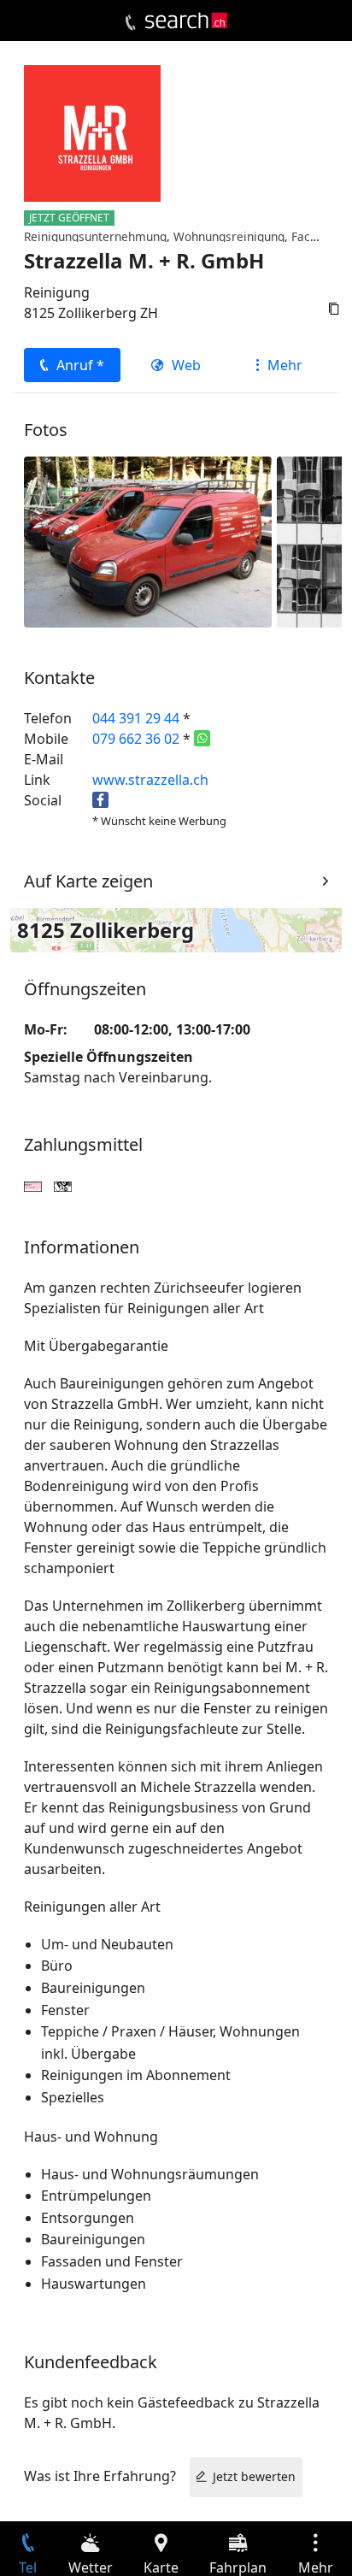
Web (186, 365)
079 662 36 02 (136, 739)
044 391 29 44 (136, 718)
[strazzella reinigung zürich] (148, 541)
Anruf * (80, 365)
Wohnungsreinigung (229, 236)
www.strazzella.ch (150, 780)
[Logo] (186, 21)
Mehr (285, 365)
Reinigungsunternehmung (95, 236)
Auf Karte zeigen (88, 881)
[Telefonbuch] (130, 23)
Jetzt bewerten (254, 2476)
